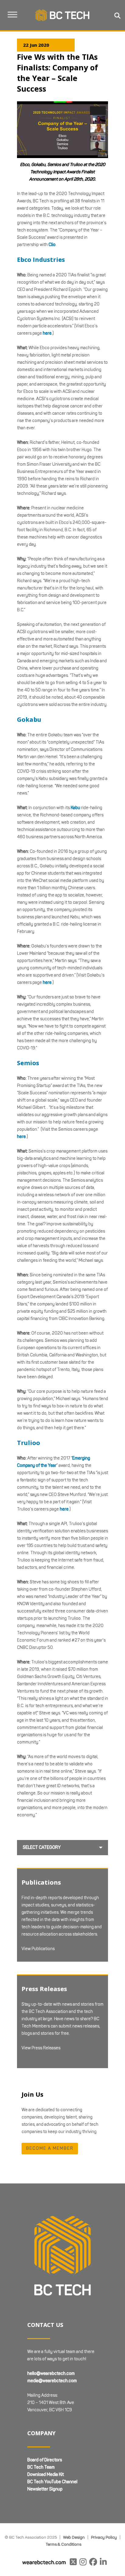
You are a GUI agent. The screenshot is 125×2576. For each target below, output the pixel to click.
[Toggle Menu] (12, 14)
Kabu (75, 808)
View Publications (38, 1949)
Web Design (74, 2537)
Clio (52, 245)
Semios (28, 1063)
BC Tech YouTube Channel (52, 2482)
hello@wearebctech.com (51, 2373)
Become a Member (50, 2148)
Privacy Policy (104, 2537)
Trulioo (29, 1443)
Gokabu (29, 719)
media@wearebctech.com (52, 2381)
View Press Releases (41, 2048)
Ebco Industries (41, 260)
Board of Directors (45, 2460)
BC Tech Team (41, 2467)
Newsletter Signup (45, 2489)
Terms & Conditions (64, 2544)
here (47, 333)
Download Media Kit (46, 2475)
